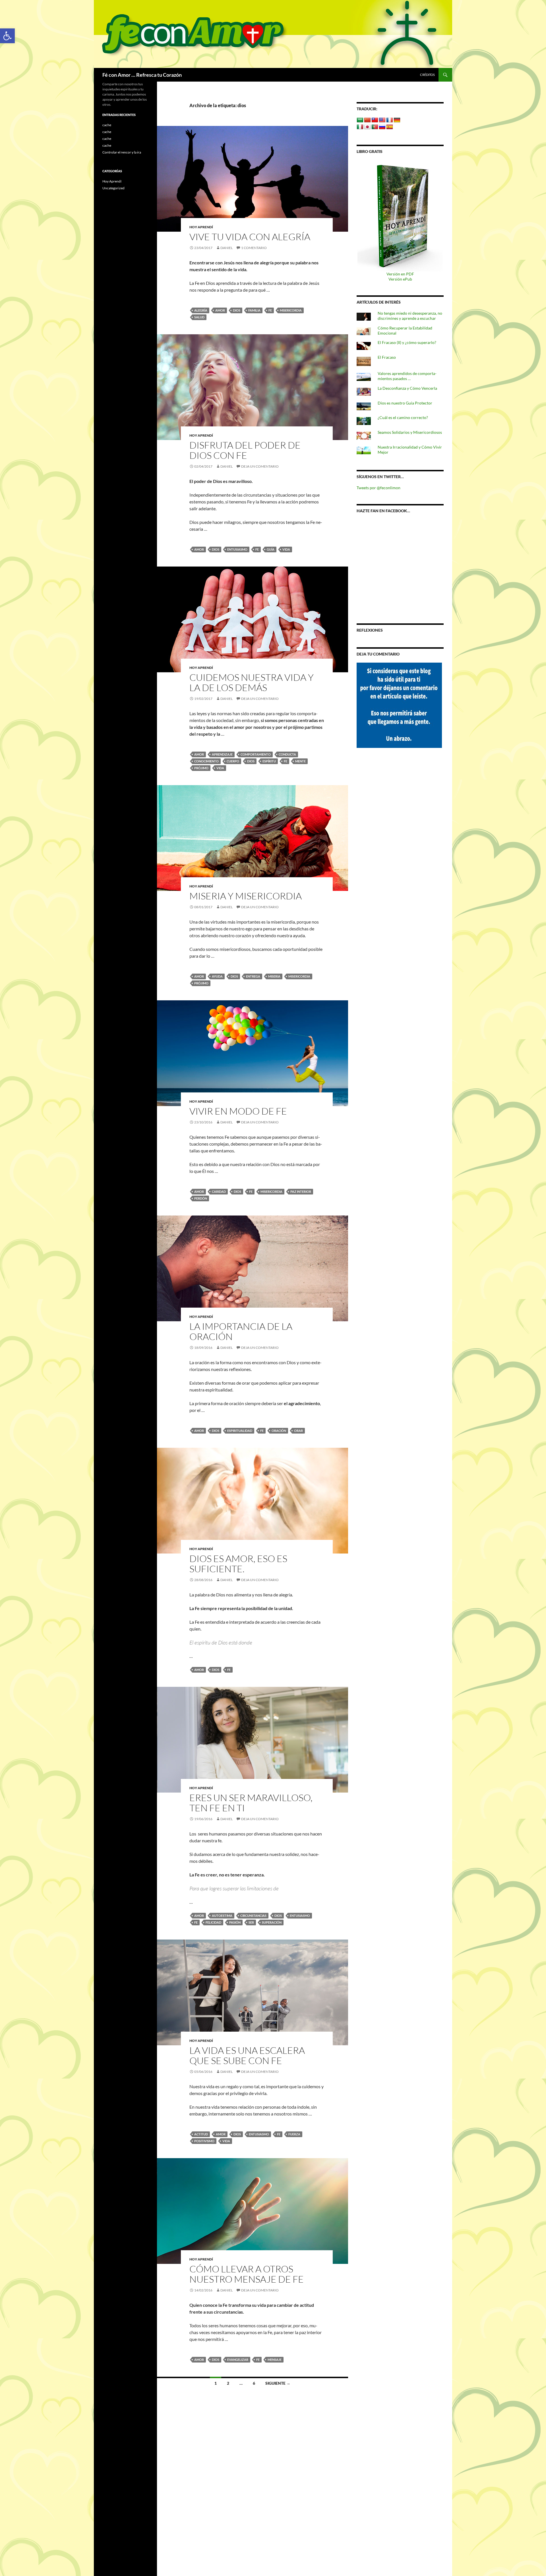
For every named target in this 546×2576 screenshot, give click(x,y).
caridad (219, 1191)
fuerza (294, 2134)
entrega (253, 976)
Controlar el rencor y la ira (122, 152)
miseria (274, 976)
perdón (201, 1198)
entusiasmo (237, 549)
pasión (235, 1922)
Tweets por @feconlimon (379, 488)
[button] (7, 36)
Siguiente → (278, 2383)
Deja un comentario (260, 466)
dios (237, 310)
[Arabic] (360, 120)
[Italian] (360, 127)
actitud (201, 2134)
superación (272, 1922)
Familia (254, 310)
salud (199, 317)
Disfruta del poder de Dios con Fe (245, 450)
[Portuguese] (375, 127)
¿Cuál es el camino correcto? (403, 417)
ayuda (217, 976)
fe (270, 310)
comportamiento (256, 754)
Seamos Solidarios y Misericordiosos (410, 432)
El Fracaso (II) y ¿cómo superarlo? (407, 342)
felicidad (213, 1922)
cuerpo (233, 761)
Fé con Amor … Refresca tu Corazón (142, 75)
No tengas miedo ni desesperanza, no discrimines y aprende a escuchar (410, 316)
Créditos (427, 75)
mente (300, 761)
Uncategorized (113, 188)
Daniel (227, 248)
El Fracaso (387, 357)
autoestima (222, 1916)
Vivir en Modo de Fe (238, 1111)
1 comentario (254, 248)
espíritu (269, 761)
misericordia (291, 310)
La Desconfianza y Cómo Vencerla (407, 388)
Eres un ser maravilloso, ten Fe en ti (251, 1803)
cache (107, 125)
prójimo (201, 768)
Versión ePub (400, 279)
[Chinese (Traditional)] (375, 120)
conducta (287, 754)
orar (298, 1431)
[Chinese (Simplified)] (367, 120)
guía (271, 549)
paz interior (301, 1191)
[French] (390, 120)
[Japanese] (367, 127)
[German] (397, 120)
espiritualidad (240, 1431)
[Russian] (382, 127)
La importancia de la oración (241, 1331)
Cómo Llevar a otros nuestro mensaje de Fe (247, 2274)
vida (286, 549)
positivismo (204, 2141)
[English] (382, 120)
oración (279, 1431)
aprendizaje (222, 754)
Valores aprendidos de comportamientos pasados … (407, 376)
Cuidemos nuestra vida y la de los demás (252, 682)
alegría (201, 310)
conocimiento (206, 761)
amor (220, 310)
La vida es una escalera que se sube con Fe (247, 2055)
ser (251, 1922)
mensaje (275, 2360)
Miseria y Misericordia (246, 896)
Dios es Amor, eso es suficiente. (238, 1564)
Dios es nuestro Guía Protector (405, 403)
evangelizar (238, 2360)
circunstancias (253, 1916)
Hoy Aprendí (201, 227)
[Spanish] (390, 127)
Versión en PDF (400, 274)
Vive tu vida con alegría (251, 237)
